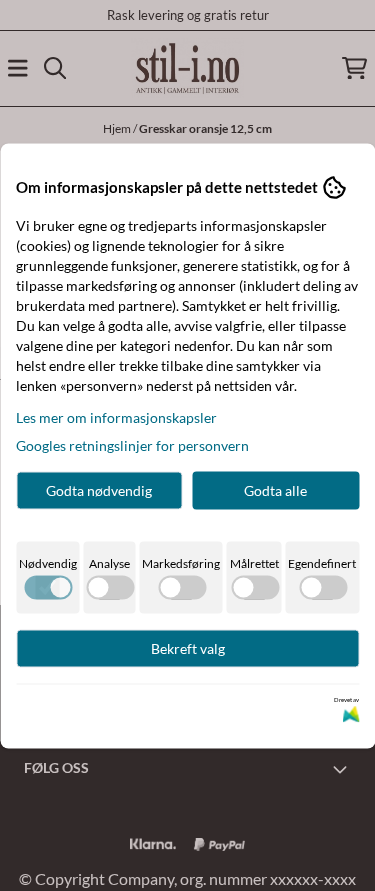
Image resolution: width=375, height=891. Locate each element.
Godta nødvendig (99, 489)
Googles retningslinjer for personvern (132, 444)
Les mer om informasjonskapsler (116, 416)
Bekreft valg (188, 647)
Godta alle (275, 489)
